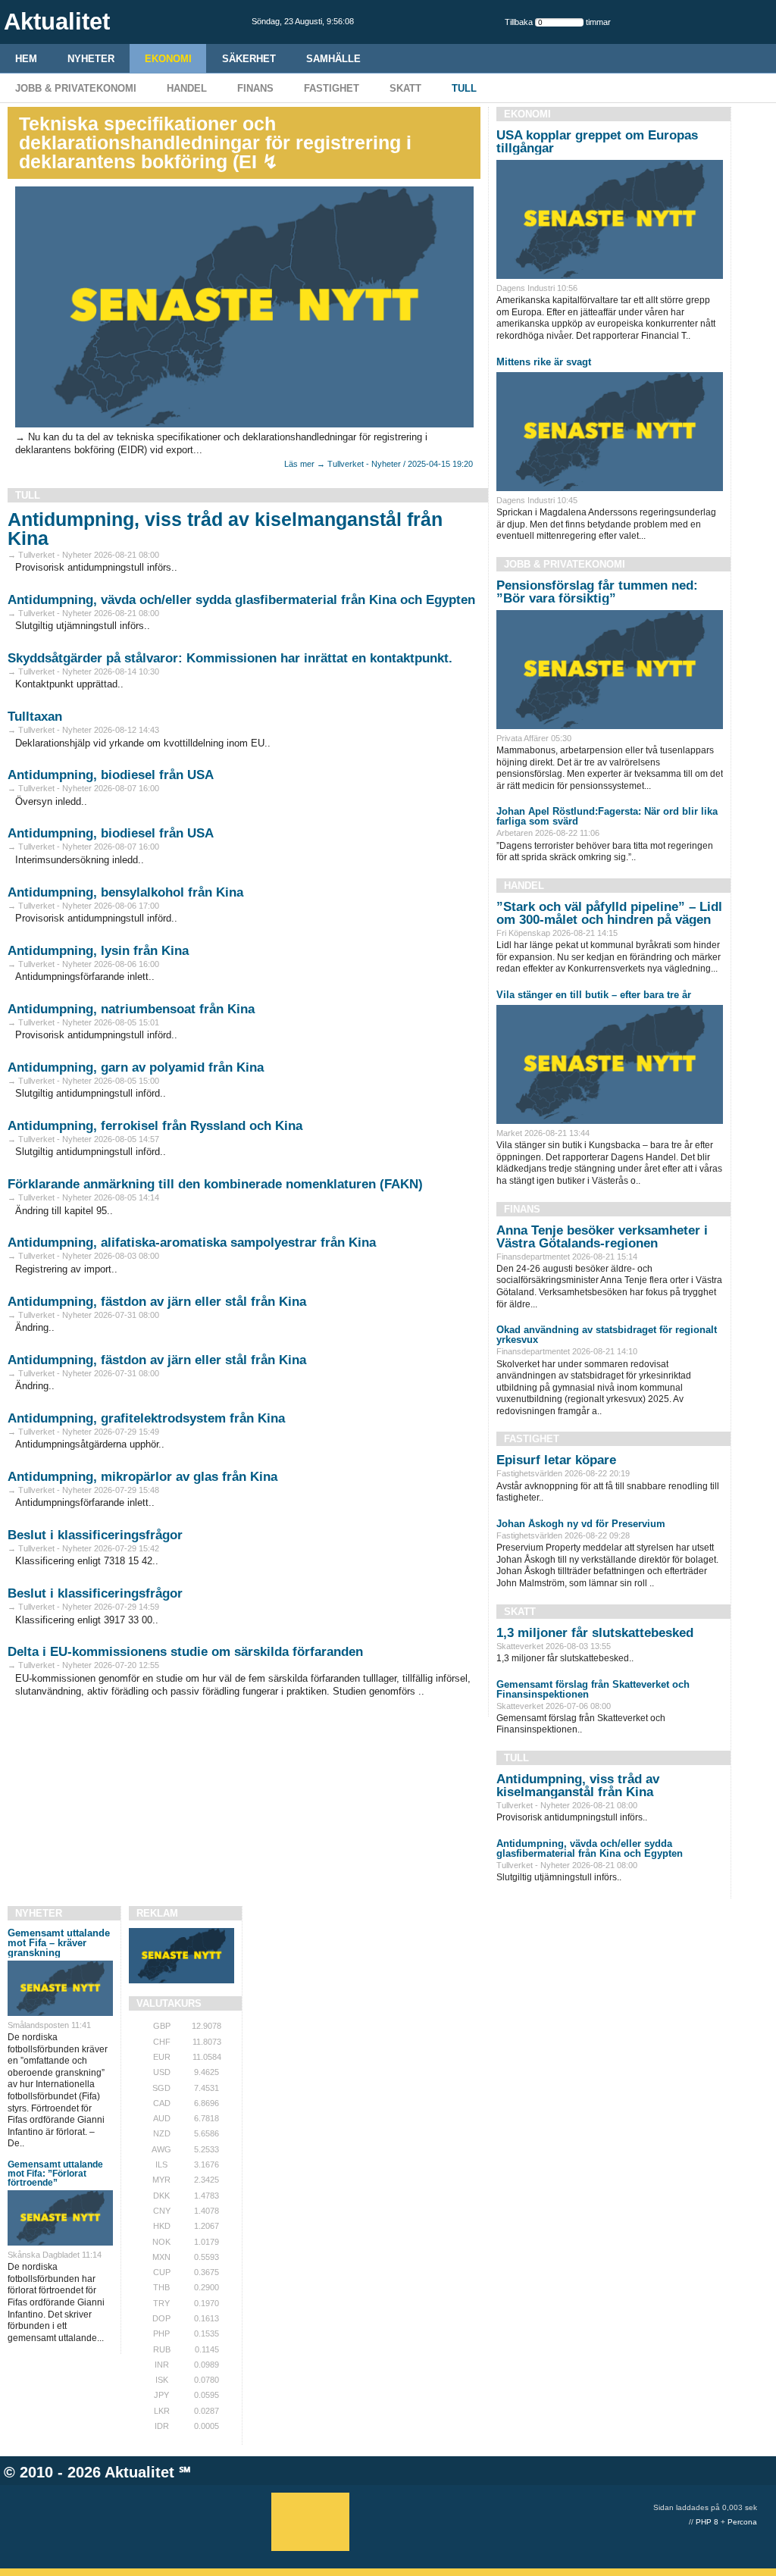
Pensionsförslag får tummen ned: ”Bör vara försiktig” (597, 592)
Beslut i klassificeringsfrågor (95, 1535)
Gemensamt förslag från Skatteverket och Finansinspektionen (593, 1689)
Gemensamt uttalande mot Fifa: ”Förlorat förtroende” (55, 2174)
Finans (255, 88)
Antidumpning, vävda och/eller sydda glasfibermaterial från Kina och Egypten (241, 600)
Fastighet (332, 88)
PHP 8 (707, 2522)
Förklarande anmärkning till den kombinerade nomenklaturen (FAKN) (215, 1184)
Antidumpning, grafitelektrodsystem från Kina (146, 1418)
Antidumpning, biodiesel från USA (111, 775)
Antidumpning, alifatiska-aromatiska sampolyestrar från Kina (192, 1243)
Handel (187, 88)
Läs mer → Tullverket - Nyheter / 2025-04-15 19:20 (379, 464)
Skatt (405, 88)
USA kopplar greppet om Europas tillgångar (597, 142)
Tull (464, 88)
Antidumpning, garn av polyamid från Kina (136, 1067)
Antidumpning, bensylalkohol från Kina (125, 892)
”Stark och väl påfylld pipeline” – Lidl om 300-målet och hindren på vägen (609, 913)
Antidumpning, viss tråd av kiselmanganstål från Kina (225, 529)
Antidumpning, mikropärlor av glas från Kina (142, 1477)
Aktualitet (139, 2472)
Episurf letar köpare (556, 1460)
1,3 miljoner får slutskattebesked (595, 1633)
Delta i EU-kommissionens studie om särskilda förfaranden (185, 1652)
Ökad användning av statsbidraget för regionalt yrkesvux (607, 1335)
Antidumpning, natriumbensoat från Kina (131, 1009)
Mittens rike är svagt (544, 362)
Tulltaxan (35, 717)
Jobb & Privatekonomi (76, 88)
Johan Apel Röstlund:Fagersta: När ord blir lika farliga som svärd (607, 816)
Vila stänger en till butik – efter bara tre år (594, 995)
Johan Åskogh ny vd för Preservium (581, 1524)
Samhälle (333, 59)
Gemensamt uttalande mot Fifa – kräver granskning (59, 1943)
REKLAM (157, 1913)
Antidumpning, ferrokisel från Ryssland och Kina (155, 1126)
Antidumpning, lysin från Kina (98, 951)
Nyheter (91, 59)
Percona (742, 2522)
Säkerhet (249, 59)
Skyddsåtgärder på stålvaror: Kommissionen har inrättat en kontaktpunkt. (230, 658)
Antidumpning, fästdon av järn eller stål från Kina (157, 1302)
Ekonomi (168, 59)
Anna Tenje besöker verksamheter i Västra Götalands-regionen (602, 1237)
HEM (26, 59)
